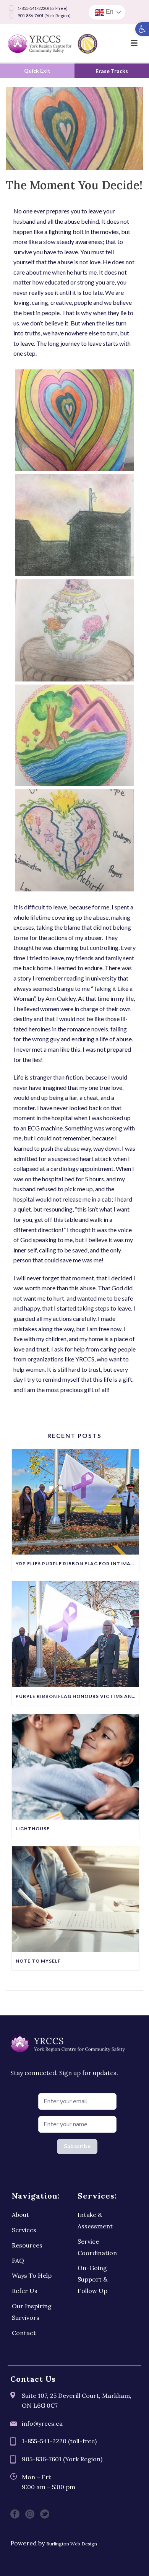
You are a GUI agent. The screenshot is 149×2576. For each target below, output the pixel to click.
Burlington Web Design (72, 2544)
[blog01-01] (74, 525)
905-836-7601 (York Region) (44, 15)
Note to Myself (38, 1961)
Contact (24, 2333)
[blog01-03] (74, 736)
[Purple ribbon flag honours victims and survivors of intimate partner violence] (75, 1634)
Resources (27, 2245)
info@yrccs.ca (42, 2423)
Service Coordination (97, 2247)
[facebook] (15, 2514)
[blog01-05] (74, 630)
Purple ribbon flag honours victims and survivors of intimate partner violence (77, 1696)
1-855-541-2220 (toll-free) (43, 8)
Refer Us (25, 2291)
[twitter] (45, 2514)
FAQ (18, 2261)
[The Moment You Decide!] (74, 128)
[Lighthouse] (75, 1767)
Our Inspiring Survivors (32, 2312)
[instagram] (30, 2514)
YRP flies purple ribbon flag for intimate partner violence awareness (77, 1564)
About (20, 2215)
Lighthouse (33, 1829)
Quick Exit (37, 71)
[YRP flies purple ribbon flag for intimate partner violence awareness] (75, 1502)
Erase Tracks (112, 71)
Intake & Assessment (95, 2220)
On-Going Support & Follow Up (92, 2279)
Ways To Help (32, 2275)
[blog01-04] (74, 420)
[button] (142, 29)
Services (24, 2230)
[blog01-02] (74, 840)
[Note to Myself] (75, 1899)
